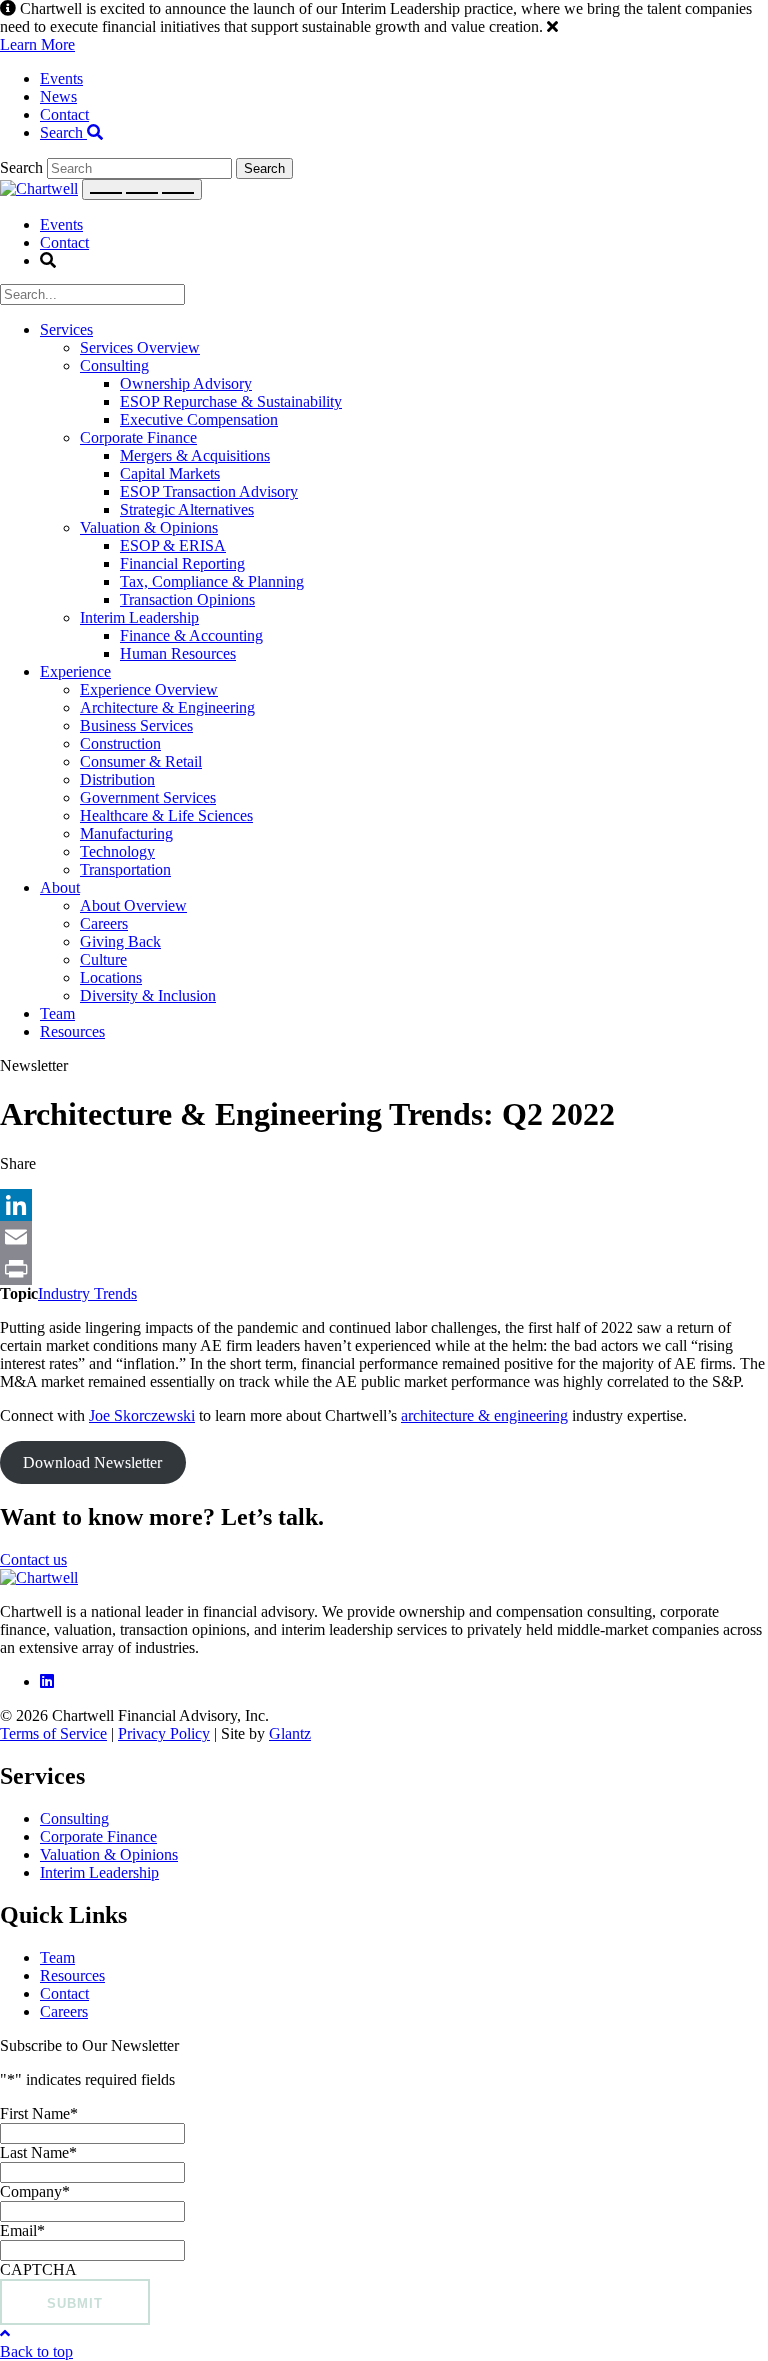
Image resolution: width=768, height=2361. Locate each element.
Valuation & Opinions (149, 527)
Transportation (125, 869)
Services (66, 329)
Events (61, 78)
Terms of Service (53, 1733)
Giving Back (120, 941)
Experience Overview (149, 689)
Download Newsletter (92, 1462)
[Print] (384, 1269)
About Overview (133, 905)
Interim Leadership (139, 617)
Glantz (290, 1733)
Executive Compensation (199, 419)
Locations (111, 977)
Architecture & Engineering (167, 707)
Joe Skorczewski (142, 1415)
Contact (64, 114)
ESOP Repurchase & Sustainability (231, 401)
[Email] (384, 1237)
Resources (72, 1031)
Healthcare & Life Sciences (166, 815)
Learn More (37, 44)
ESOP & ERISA (173, 545)
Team (57, 1013)
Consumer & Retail (141, 761)
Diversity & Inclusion (148, 995)
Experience (75, 671)
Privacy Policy (164, 1733)
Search (63, 132)
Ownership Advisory (186, 383)
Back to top (36, 2351)
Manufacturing (126, 833)
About (60, 887)
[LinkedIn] (384, 1205)
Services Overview (140, 347)
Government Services (148, 797)
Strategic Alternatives (187, 509)
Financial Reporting (182, 563)
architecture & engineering (484, 1415)
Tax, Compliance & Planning (212, 581)
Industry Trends (87, 1293)
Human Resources (178, 653)
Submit (75, 2303)
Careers (104, 923)
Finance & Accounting (191, 635)
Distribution (117, 779)
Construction (120, 743)
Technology (117, 851)
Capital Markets (170, 473)
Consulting (114, 365)
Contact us (33, 1559)
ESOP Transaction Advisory (209, 491)
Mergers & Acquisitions (195, 455)
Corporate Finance (138, 437)
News (58, 96)
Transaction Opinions (187, 599)
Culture (103, 959)
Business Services (136, 725)
